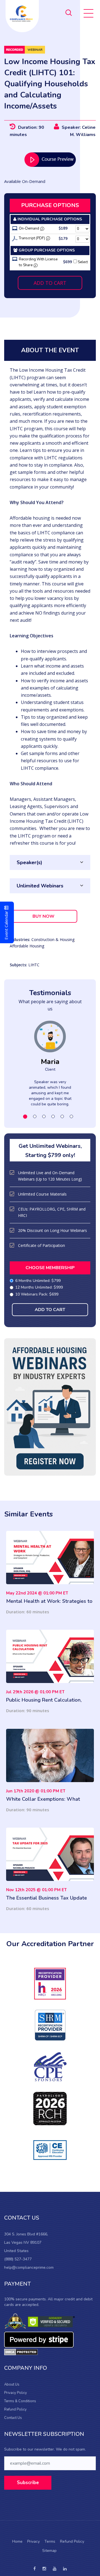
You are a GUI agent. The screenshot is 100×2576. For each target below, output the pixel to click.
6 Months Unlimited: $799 (38, 1281)
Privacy (33, 2541)
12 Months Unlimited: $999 (39, 1287)
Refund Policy (15, 2409)
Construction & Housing (53, 939)
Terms (50, 2541)
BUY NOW (43, 916)
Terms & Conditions (20, 2401)
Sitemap (49, 2551)
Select (82, 262)
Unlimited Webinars (40, 886)
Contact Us (13, 2418)
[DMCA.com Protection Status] (21, 2352)
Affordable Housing (27, 946)
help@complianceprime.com (29, 2267)
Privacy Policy (16, 2393)
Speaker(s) (29, 862)
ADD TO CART (50, 283)
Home (17, 2541)
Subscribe (28, 2483)
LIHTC (34, 965)
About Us (12, 2384)
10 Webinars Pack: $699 (37, 1294)
